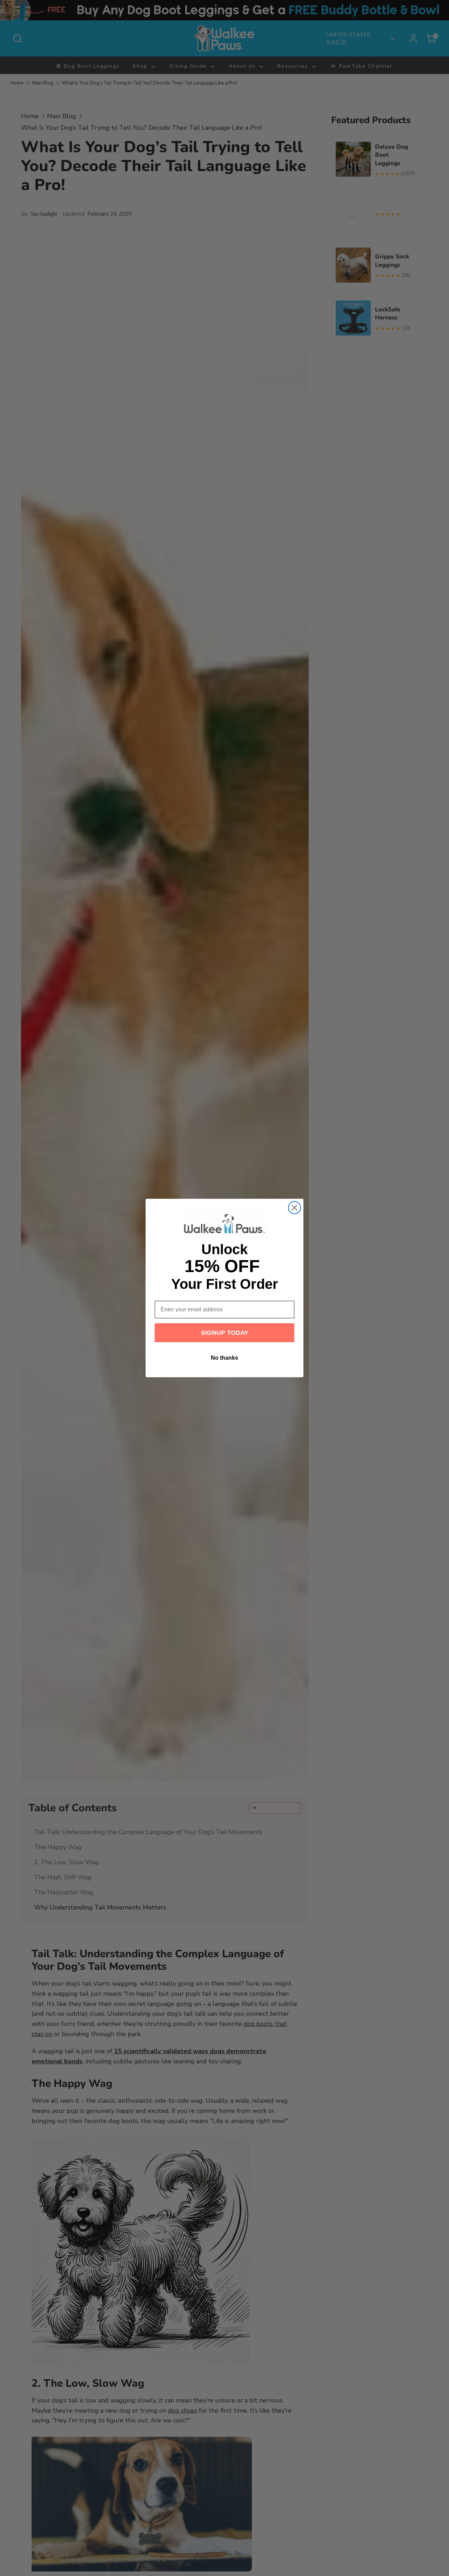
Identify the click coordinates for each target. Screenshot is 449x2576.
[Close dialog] (294, 1208)
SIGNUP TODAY (225, 1333)
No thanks (224, 1358)
